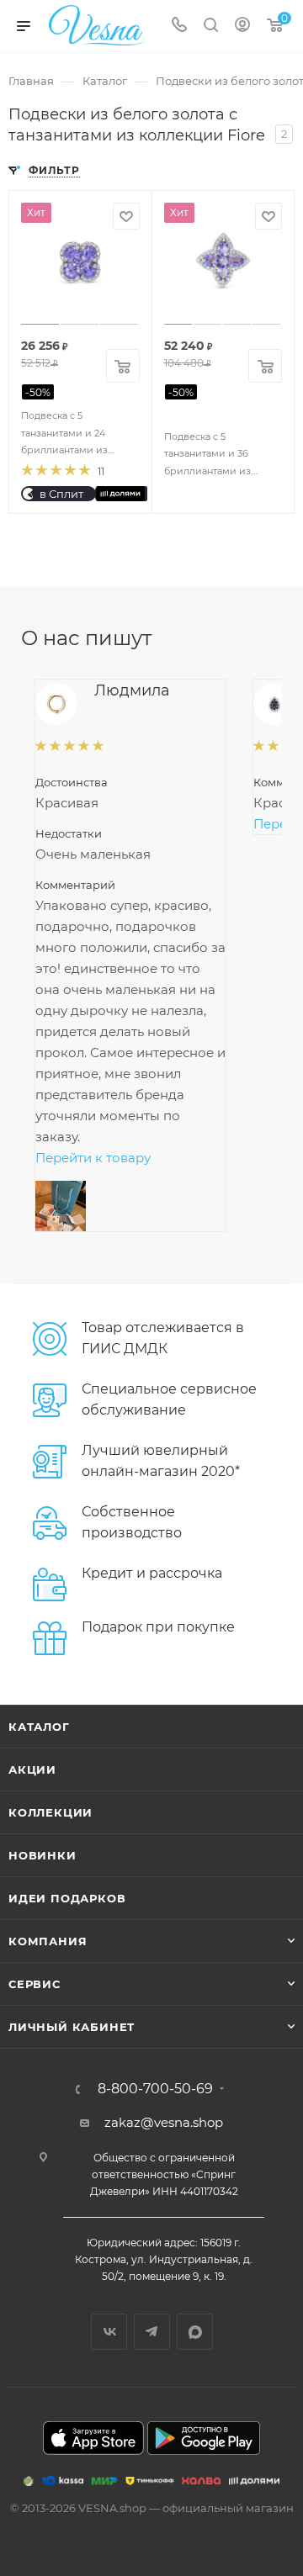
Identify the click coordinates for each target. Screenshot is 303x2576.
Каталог (39, 1727)
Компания (48, 1941)
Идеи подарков (67, 1898)
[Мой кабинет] (242, 26)
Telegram (152, 2332)
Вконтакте (109, 2332)
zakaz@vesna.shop (164, 2122)
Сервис (35, 1984)
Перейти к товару (93, 1158)
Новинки (43, 1855)
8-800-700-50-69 (155, 2089)
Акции (32, 1769)
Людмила (132, 690)
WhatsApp (195, 2332)
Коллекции (50, 1812)
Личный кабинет (72, 2027)
